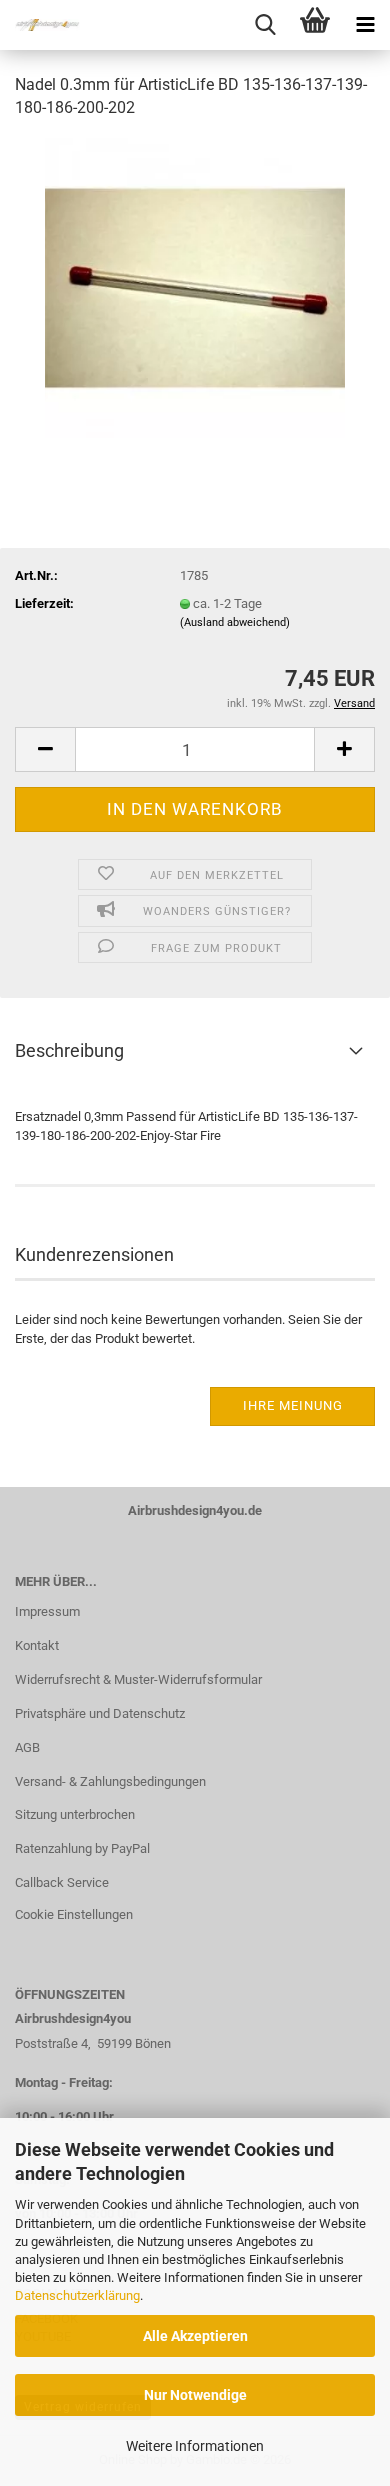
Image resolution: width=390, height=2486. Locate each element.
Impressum (47, 1611)
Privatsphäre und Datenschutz (100, 1713)
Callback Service (62, 1882)
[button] (45, 749)
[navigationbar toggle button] (365, 25)
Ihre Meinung (293, 1405)
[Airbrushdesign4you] (40, 25)
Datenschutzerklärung (77, 2295)
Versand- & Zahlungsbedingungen (110, 1781)
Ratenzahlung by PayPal (82, 1848)
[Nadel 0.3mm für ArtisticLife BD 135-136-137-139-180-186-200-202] (195, 286)
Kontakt (37, 1645)
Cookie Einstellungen (74, 1914)
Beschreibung (69, 1050)
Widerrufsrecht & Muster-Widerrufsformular (138, 1679)
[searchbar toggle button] (265, 25)
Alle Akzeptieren (195, 2336)
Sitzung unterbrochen (75, 1814)
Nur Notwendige (195, 2395)
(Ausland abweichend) (235, 622)
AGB (27, 1747)
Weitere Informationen (195, 2446)
